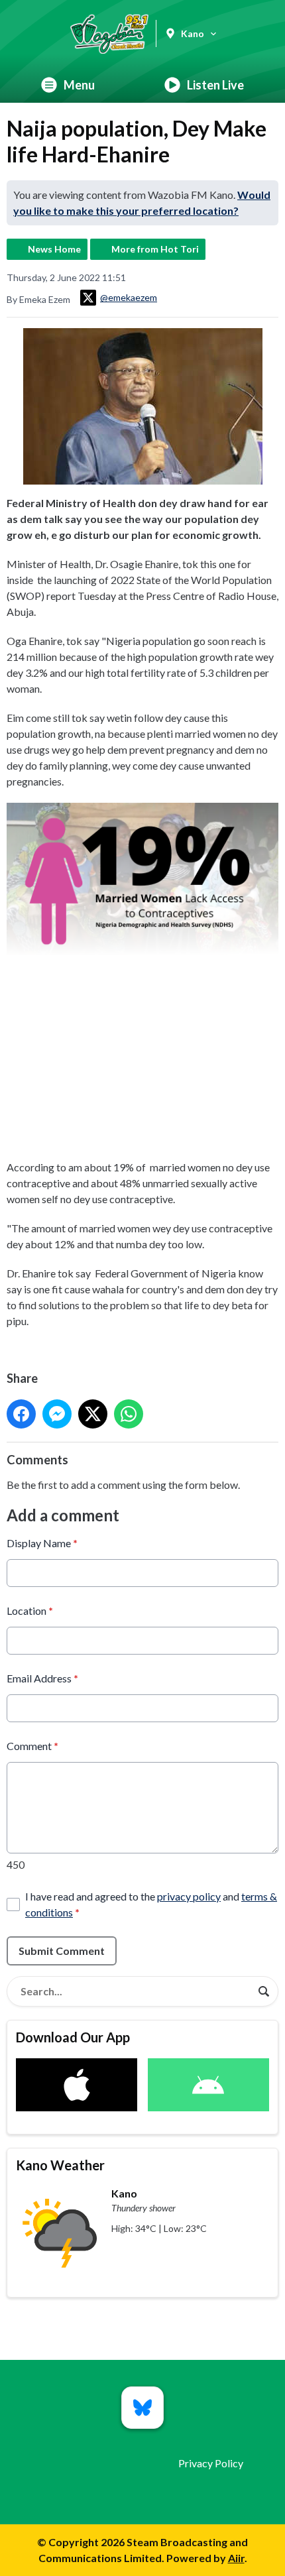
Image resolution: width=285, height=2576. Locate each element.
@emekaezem (129, 297)
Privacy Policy (211, 2463)
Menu (79, 85)
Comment (32, 1746)
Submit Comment (62, 1951)
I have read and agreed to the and (151, 1904)
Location (30, 1610)
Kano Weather (60, 2165)
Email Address (42, 1678)
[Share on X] (93, 1414)
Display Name (42, 1543)
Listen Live (215, 85)
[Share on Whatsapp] (129, 1414)
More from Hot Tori (155, 249)
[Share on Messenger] (57, 1414)
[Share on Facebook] (21, 1414)
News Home (54, 249)
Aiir (236, 2558)
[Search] (264, 1991)
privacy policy (189, 1896)
